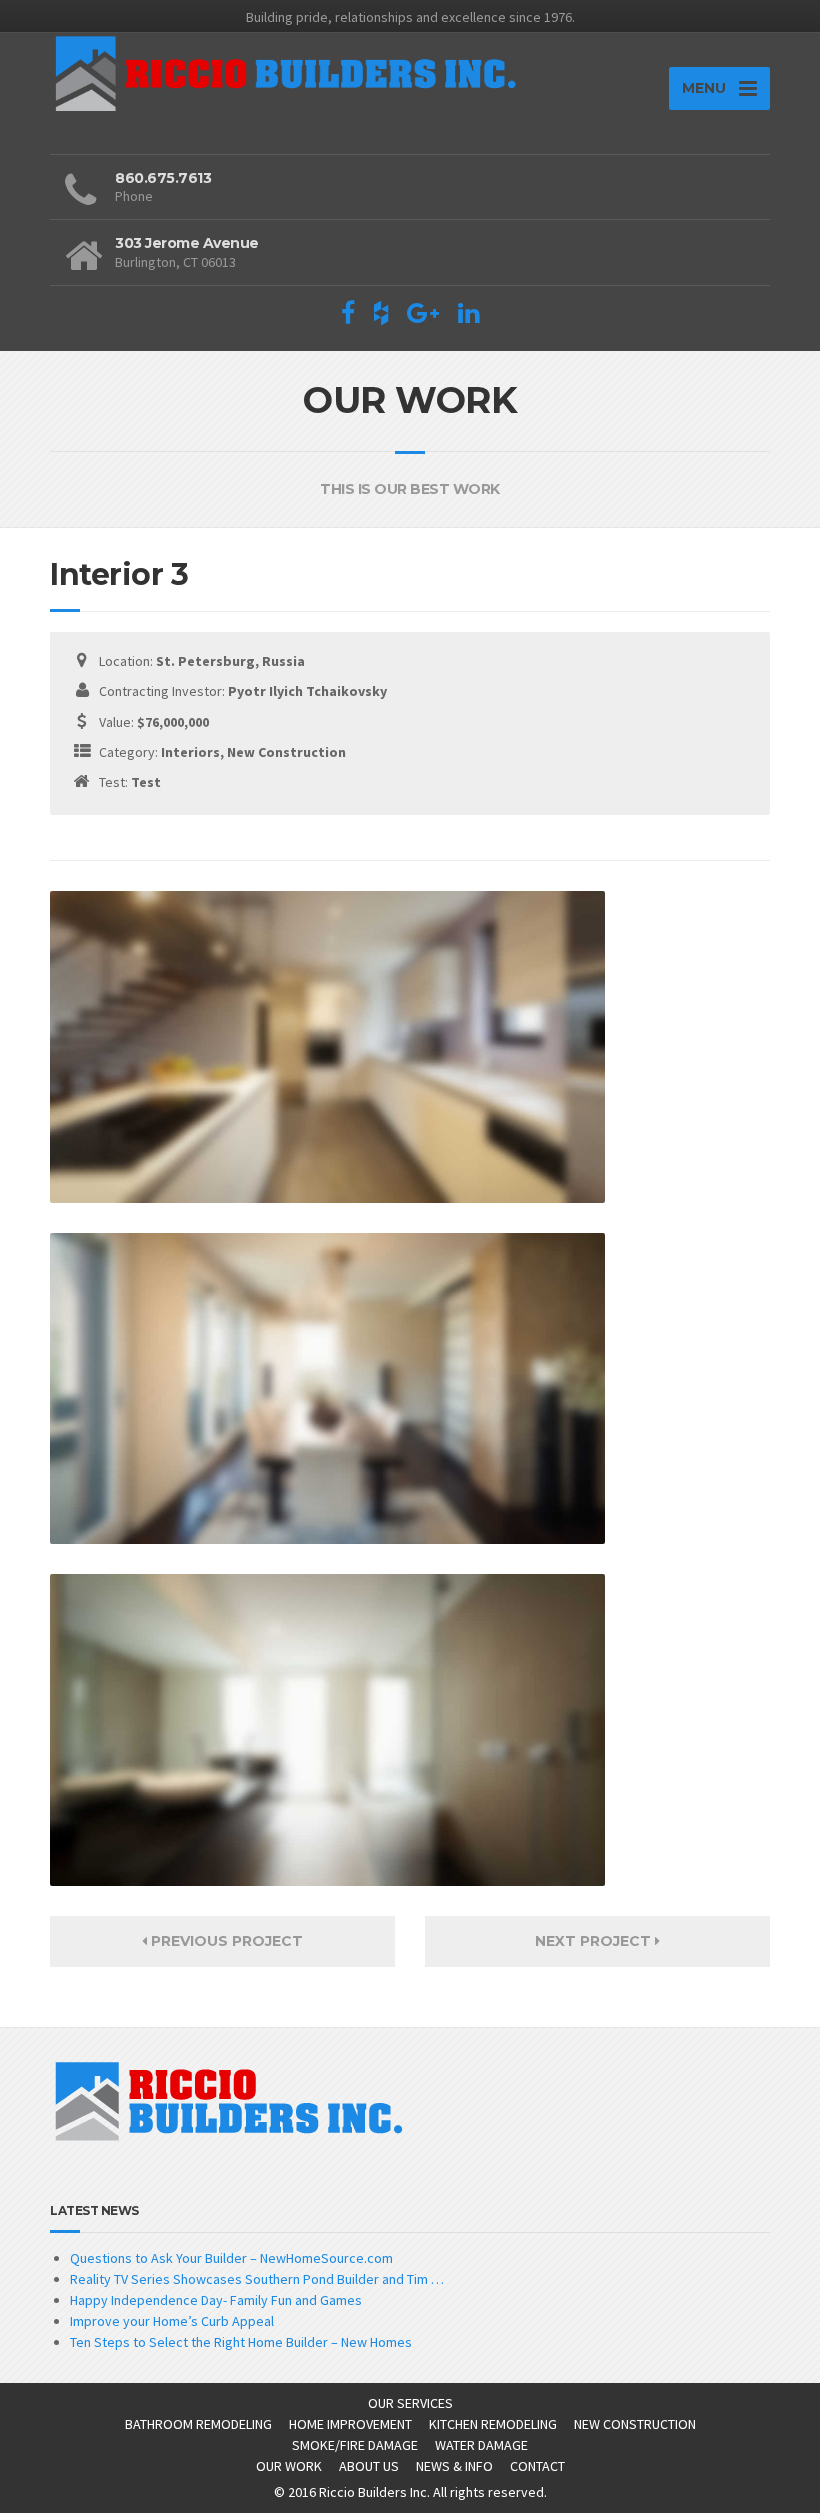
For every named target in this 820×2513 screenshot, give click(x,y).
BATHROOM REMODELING (198, 2424)
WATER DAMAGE (481, 2445)
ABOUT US (369, 2466)
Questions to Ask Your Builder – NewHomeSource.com (231, 2258)
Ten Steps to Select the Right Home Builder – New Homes (241, 2342)
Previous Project (225, 1941)
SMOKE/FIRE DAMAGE (355, 2445)
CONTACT (537, 2466)
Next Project (595, 1941)
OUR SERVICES (410, 2403)
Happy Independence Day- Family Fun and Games (216, 2300)
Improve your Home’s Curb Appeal (172, 2321)
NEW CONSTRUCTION (635, 2424)
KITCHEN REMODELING (493, 2424)
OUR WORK (289, 2466)
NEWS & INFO (454, 2466)
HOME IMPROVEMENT (350, 2424)
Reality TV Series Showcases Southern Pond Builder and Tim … (257, 2279)
